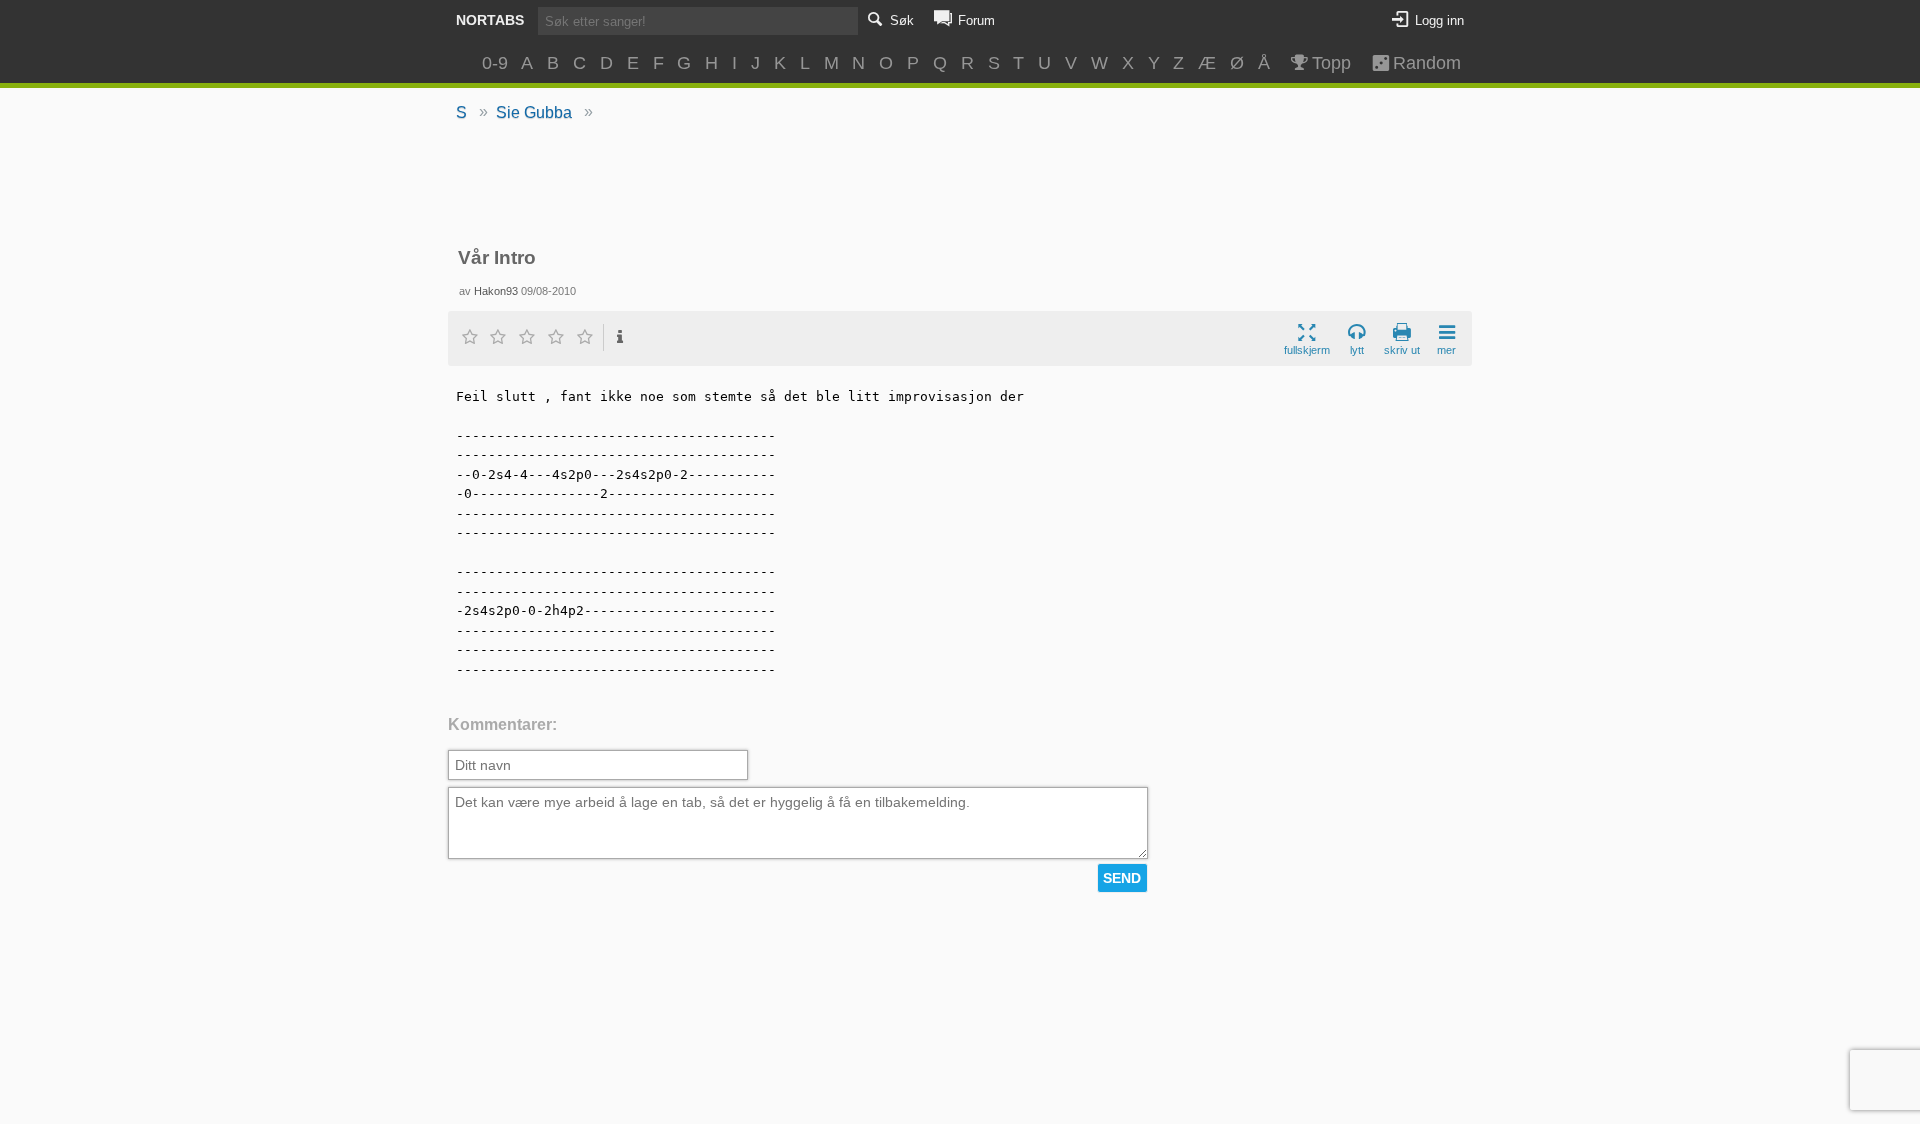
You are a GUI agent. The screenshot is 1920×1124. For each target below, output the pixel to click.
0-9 (495, 63)
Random (1418, 63)
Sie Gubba (534, 112)
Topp (1331, 63)
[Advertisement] (960, 186)
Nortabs (490, 20)
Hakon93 (496, 291)
